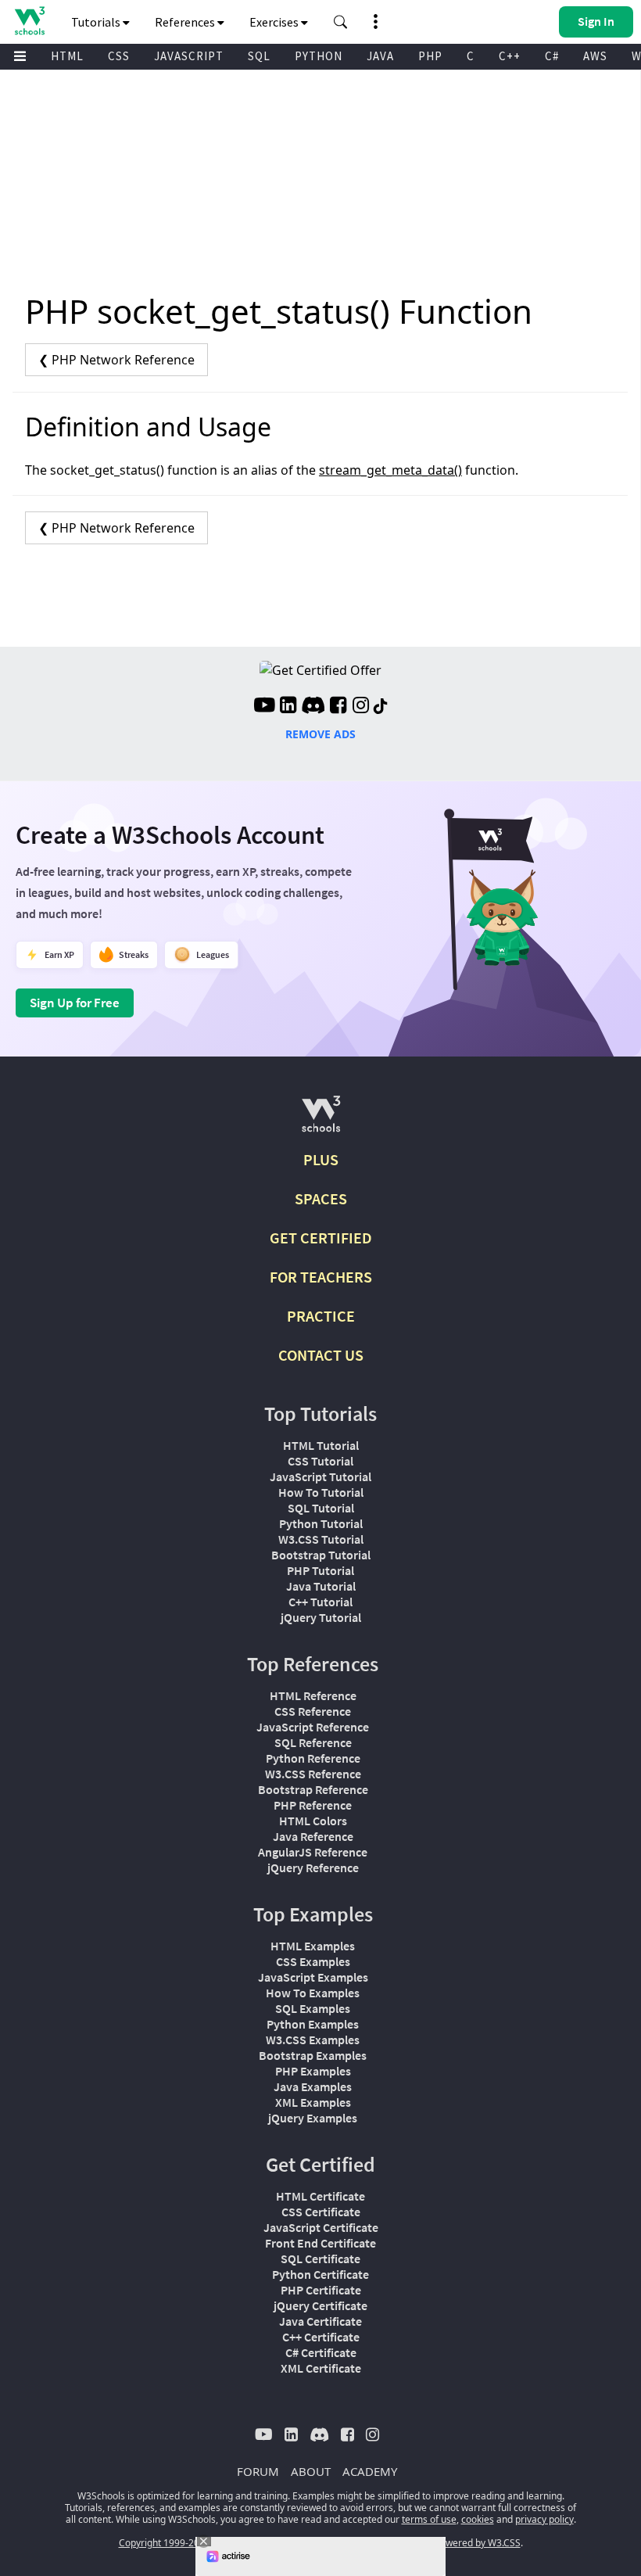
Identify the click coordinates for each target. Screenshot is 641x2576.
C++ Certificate (321, 2337)
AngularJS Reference (313, 1852)
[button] (341, 22)
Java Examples (313, 2086)
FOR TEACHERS (321, 1277)
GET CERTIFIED (321, 1238)
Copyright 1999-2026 (165, 2543)
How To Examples (313, 1993)
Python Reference (313, 1758)
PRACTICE (321, 1316)
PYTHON (319, 56)
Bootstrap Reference (313, 1789)
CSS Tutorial (320, 1461)
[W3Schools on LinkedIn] (288, 707)
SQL (259, 56)
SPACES (321, 1198)
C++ (510, 56)
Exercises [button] (275, 22)
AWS (595, 56)
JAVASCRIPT (189, 56)
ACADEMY (370, 2471)
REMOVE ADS (320, 734)
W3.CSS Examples (313, 2040)
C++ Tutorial (320, 1602)
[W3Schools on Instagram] (361, 707)
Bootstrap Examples (313, 2055)
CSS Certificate (321, 2212)
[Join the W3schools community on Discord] (313, 707)
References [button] (186, 22)
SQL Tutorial (321, 1508)
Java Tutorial (321, 1586)
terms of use (429, 2519)
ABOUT (311, 2471)
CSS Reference (313, 1711)
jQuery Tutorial (321, 1617)
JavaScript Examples (313, 1977)
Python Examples (313, 2024)
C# (552, 56)
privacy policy (544, 2519)
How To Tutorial (321, 1492)
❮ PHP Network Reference (116, 360)
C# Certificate (321, 2352)
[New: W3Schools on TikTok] (381, 707)
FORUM (258, 2471)
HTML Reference (313, 1695)
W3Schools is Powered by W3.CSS (448, 2543)
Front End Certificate (320, 2243)
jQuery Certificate (320, 2305)
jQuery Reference (313, 1867)
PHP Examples (313, 2071)
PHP (430, 56)
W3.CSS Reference (313, 1774)
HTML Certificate (320, 2196)
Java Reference (313, 1836)
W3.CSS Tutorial (321, 1539)
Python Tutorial (321, 1523)
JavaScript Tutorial (320, 1476)
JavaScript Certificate (321, 2227)
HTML (67, 56)
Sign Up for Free (75, 1003)
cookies (478, 2519)
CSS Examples (313, 1961)
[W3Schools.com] (321, 1120)
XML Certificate (321, 2368)
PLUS (321, 1159)
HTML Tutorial (321, 1445)
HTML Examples (313, 1946)
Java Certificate (320, 2321)
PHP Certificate (321, 2290)
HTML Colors (313, 1821)
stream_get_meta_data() (390, 470)
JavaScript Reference (313, 1727)
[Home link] (29, 21)
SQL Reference (313, 1742)
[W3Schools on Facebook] (338, 707)
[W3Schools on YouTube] (264, 707)
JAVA (380, 56)
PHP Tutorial (320, 1570)
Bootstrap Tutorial (321, 1555)
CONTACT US (321, 1355)
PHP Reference (313, 1805)
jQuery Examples (313, 2118)
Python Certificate (320, 2274)
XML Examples (313, 2102)
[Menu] (20, 57)
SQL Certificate (320, 2258)
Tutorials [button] (97, 22)
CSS (119, 56)
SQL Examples (313, 2008)
